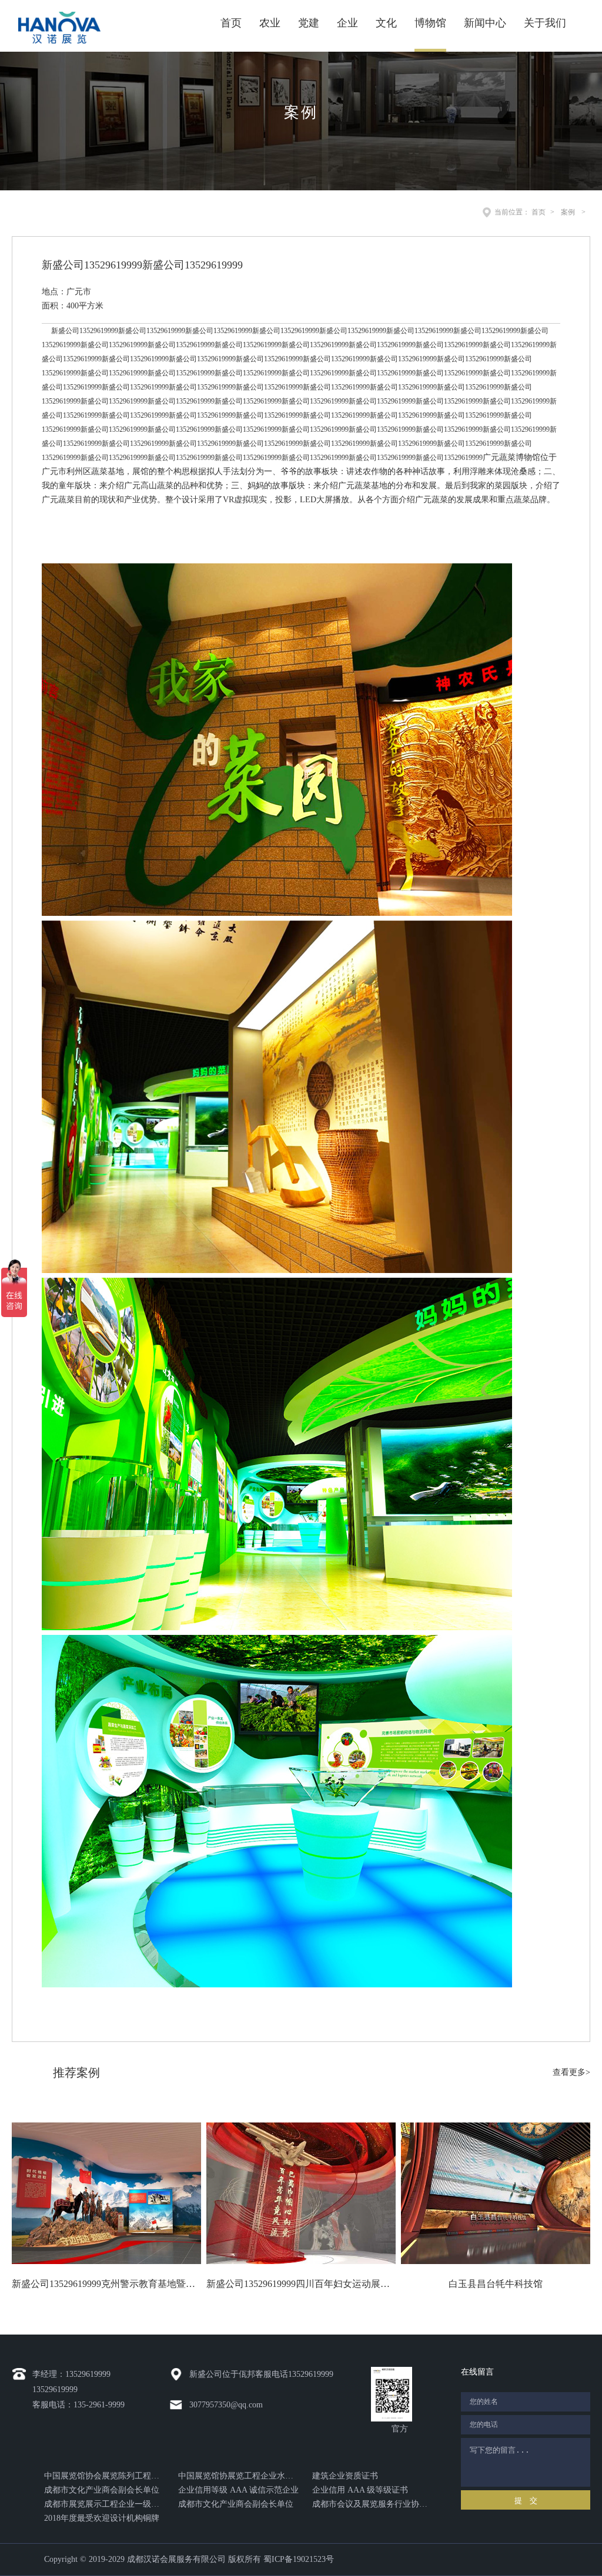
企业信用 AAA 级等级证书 (360, 2490)
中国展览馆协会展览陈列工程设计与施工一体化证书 (104, 2476)
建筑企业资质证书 (345, 2476)
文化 (386, 23)
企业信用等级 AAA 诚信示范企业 (238, 2490)
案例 (568, 212)
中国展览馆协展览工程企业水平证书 (238, 2476)
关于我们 (545, 23)
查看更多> (571, 2072)
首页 (231, 23)
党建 (309, 23)
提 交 (526, 2501)
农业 (270, 23)
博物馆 (430, 23)
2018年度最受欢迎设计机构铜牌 (102, 2518)
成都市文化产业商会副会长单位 (102, 2490)
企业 (347, 23)
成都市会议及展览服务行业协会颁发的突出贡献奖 (372, 2504)
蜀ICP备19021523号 (299, 2559)
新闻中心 (485, 23)
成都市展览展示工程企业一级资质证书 (104, 2504)
